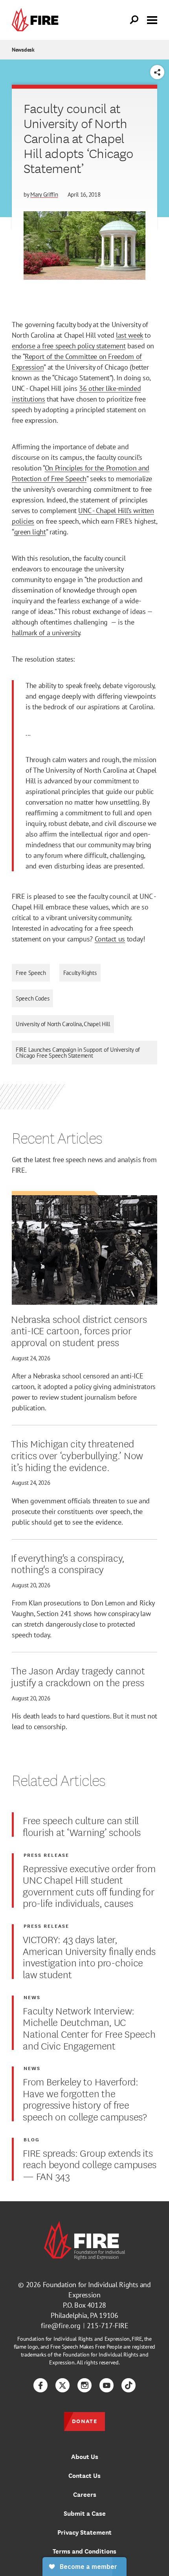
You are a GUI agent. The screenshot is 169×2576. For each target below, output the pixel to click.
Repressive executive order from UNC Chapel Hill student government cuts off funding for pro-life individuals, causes (89, 1885)
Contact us (110, 939)
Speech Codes (32, 998)
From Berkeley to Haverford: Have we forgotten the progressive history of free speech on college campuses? (85, 2099)
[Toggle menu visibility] (152, 19)
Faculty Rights (80, 973)
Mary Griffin (44, 194)
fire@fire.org (61, 2326)
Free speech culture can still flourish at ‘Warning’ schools (82, 1826)
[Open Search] (134, 20)
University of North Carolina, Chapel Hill (63, 1024)
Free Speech (31, 973)
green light (30, 532)
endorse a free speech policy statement (69, 346)
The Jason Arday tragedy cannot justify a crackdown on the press (78, 1676)
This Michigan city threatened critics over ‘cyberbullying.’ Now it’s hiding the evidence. (77, 1455)
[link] (37, 20)
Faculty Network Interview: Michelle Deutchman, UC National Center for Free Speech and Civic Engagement (89, 2028)
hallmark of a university (46, 633)
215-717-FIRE (108, 2326)
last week (130, 335)
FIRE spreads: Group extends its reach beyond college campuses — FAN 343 (90, 2164)
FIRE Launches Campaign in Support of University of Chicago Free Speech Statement (78, 1053)
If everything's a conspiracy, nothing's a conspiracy (68, 1563)
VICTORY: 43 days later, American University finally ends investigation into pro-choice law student (89, 1956)
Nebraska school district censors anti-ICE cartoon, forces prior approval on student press (79, 1330)
